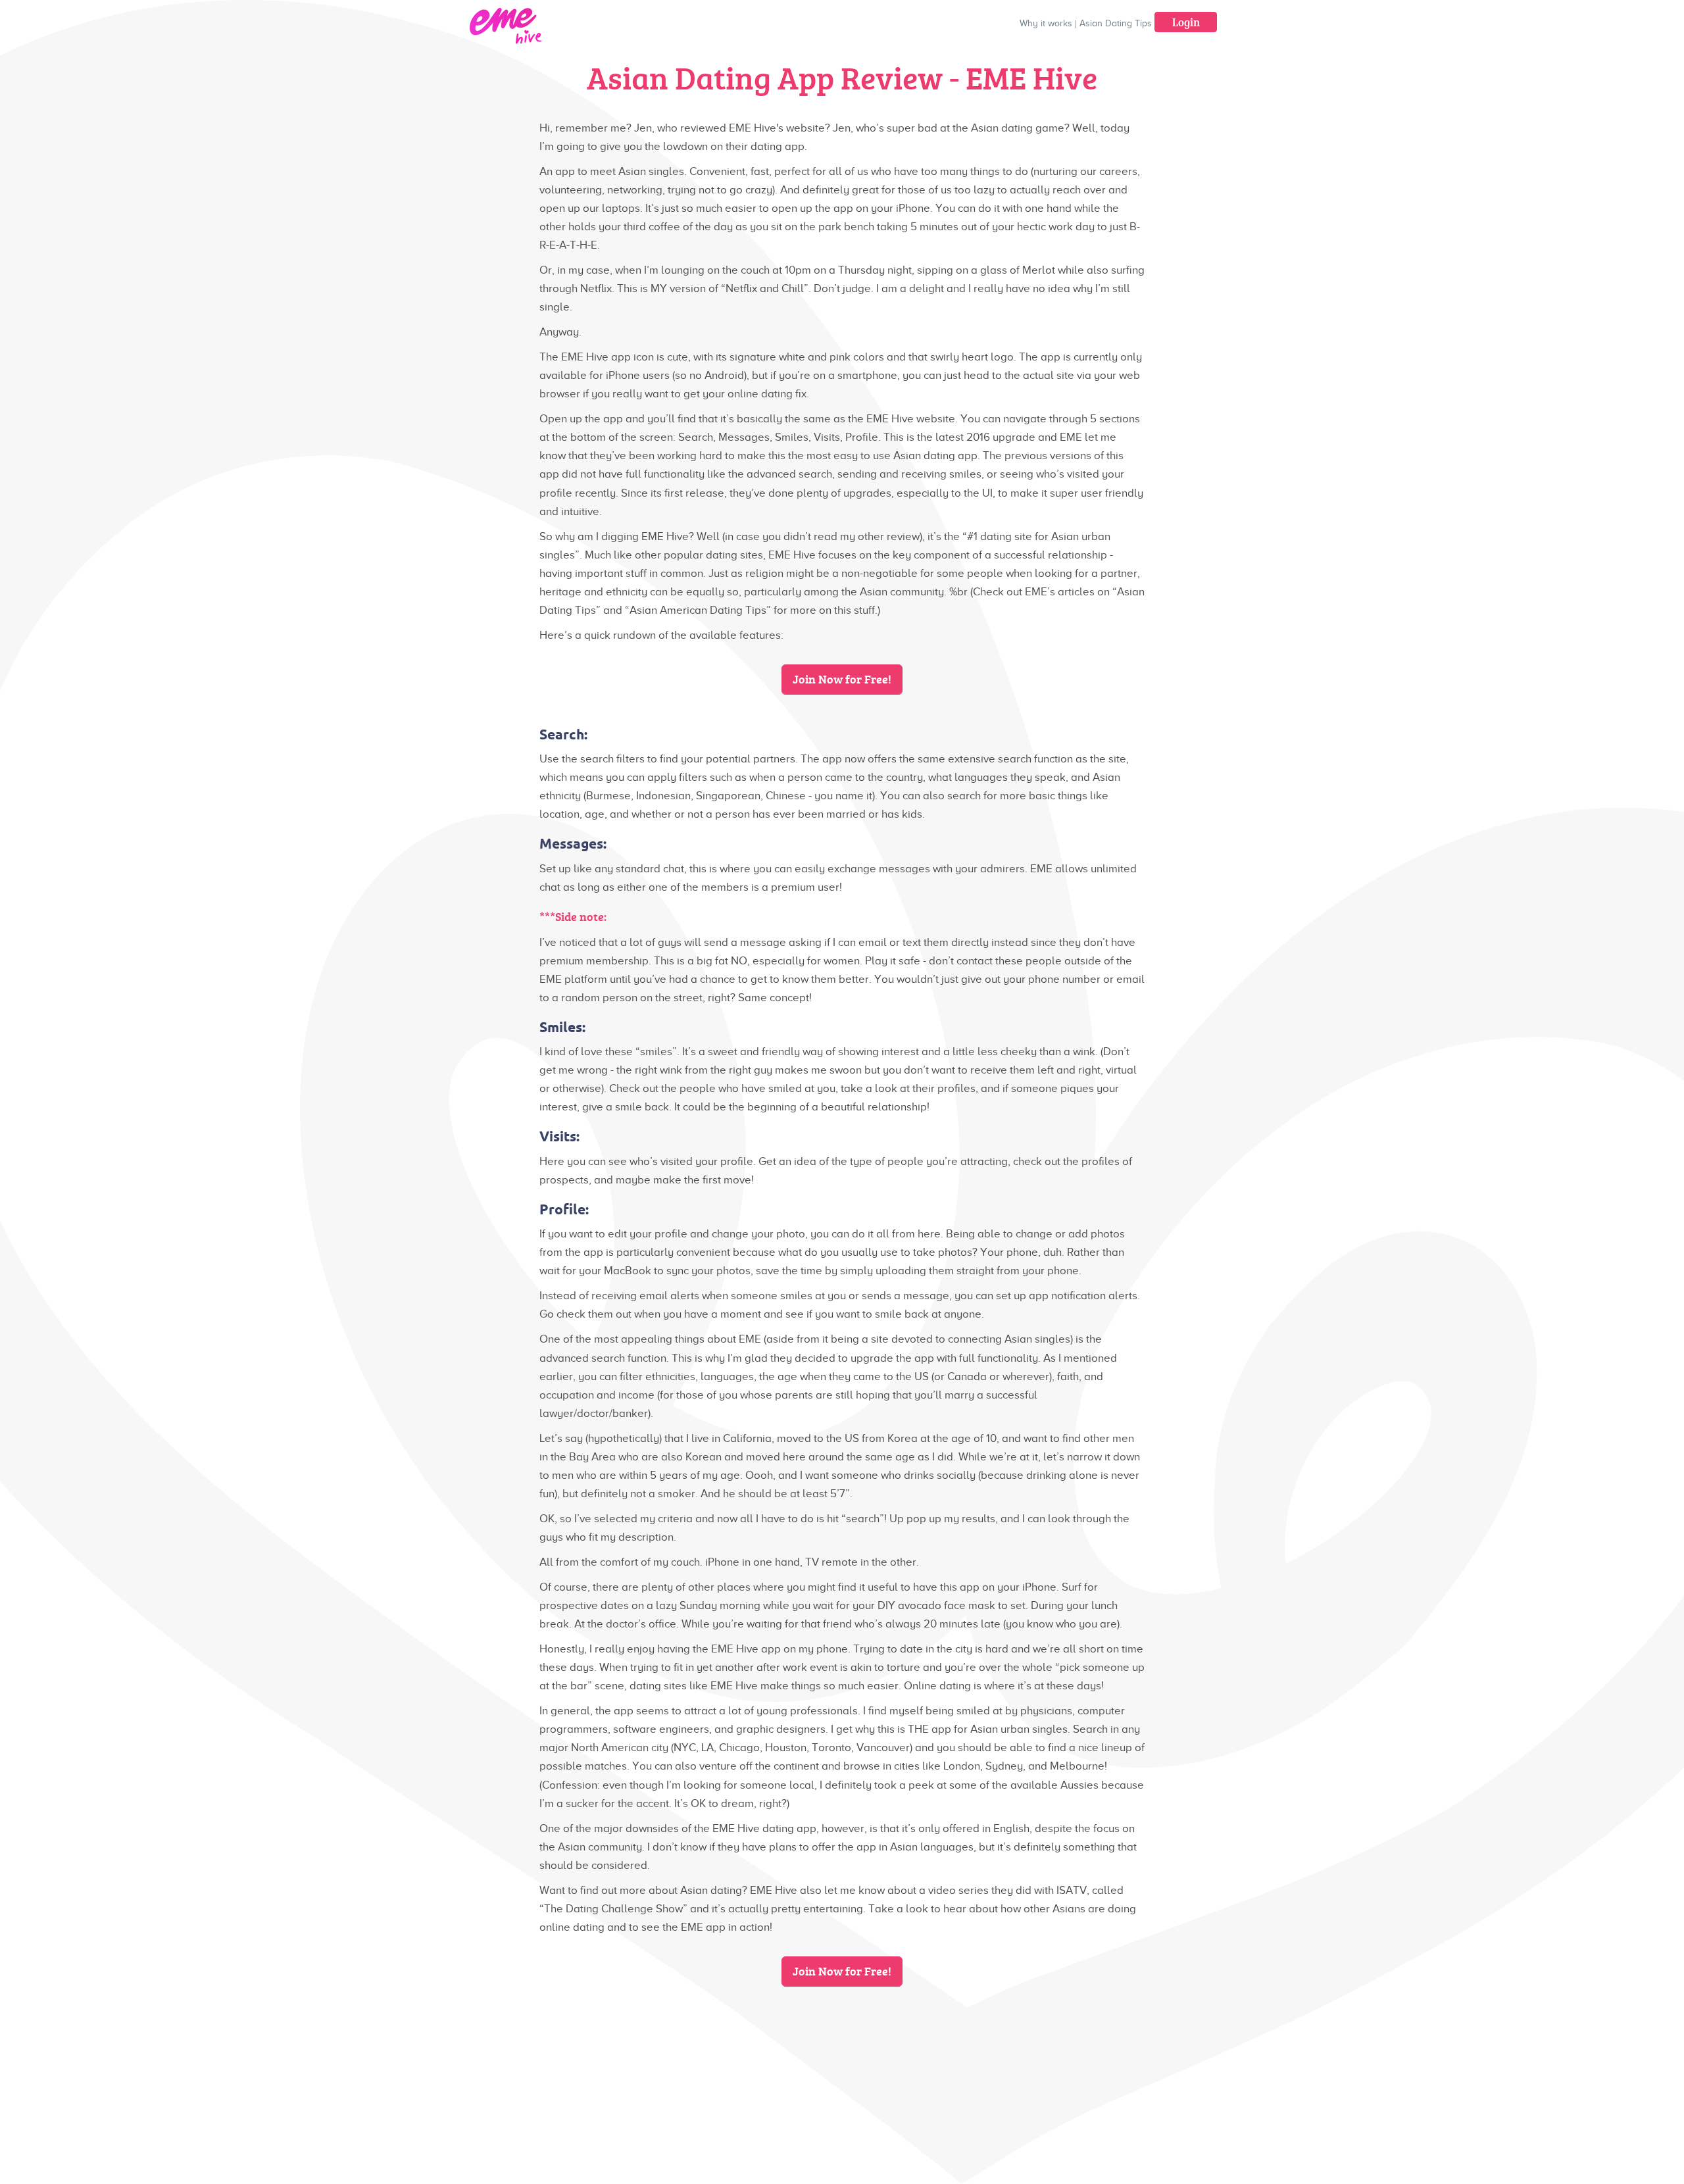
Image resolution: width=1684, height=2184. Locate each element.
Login (1186, 22)
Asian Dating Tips (1116, 23)
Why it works (1046, 23)
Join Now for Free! (842, 679)
